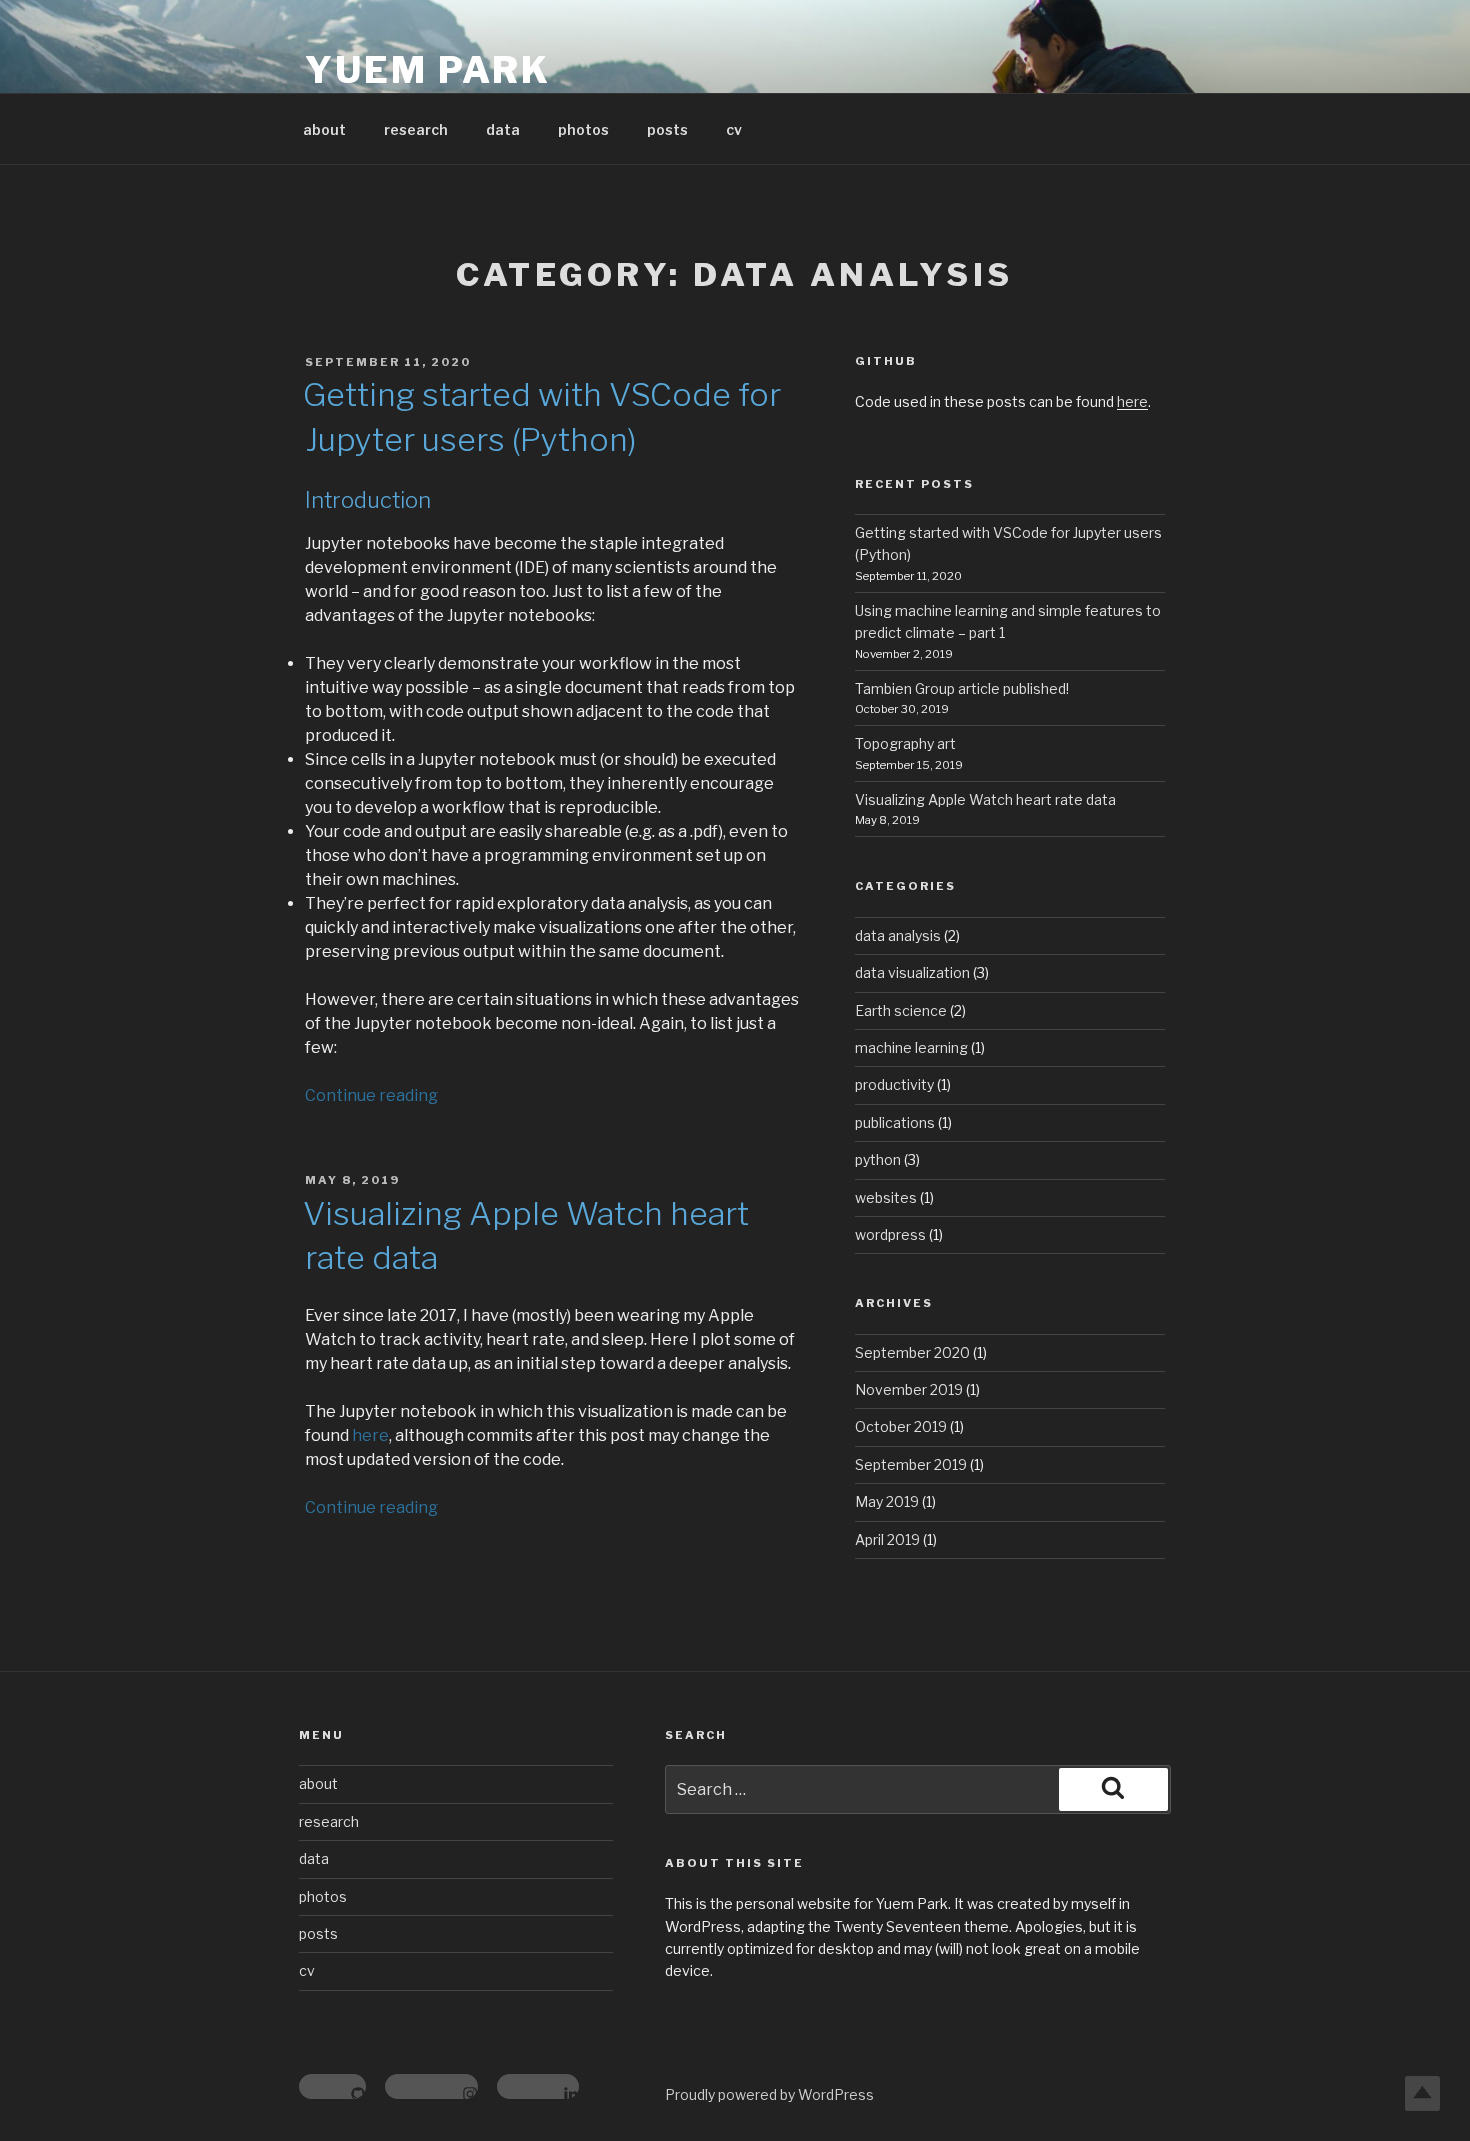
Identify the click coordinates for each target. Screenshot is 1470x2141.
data (503, 129)
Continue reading (371, 1095)
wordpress (890, 1234)
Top (1422, 2093)
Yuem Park (428, 70)
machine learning (911, 1047)
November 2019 (909, 1389)
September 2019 (911, 1464)
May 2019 (887, 1501)
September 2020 (912, 1352)
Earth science (901, 1010)
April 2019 (887, 1539)
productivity (894, 1084)
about (324, 129)
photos (583, 129)
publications (895, 1122)
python (878, 1159)
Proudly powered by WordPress (769, 2094)
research (416, 129)
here (370, 1435)
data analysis (898, 935)
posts (667, 129)
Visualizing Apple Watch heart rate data (985, 799)
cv (734, 129)
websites (886, 1197)
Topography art (905, 743)
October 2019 (901, 1426)
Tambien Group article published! (962, 688)
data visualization (912, 972)
